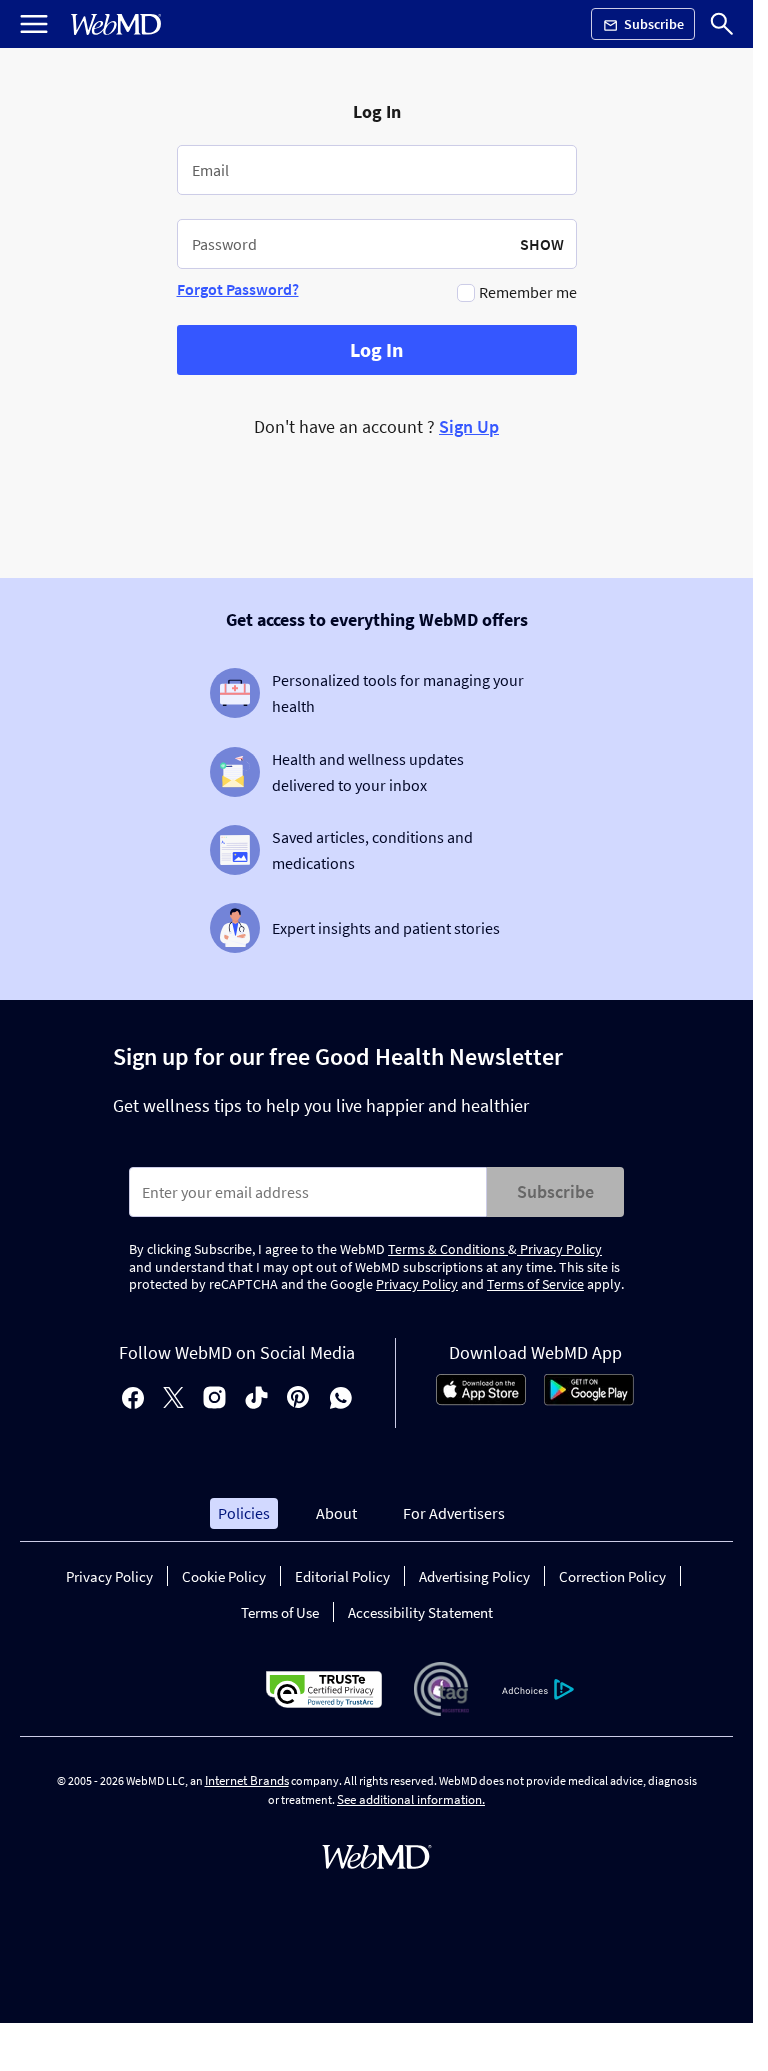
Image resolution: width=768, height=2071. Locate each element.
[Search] (722, 24)
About (336, 1513)
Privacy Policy (559, 1249)
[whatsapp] (341, 1399)
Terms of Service (535, 1284)
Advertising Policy (474, 1576)
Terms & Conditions (448, 1249)
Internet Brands (247, 1780)
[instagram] (214, 1399)
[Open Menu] (34, 24)
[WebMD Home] (116, 24)
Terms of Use (280, 1612)
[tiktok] (256, 1399)
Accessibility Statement (420, 1612)
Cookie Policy (224, 1576)
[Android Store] (589, 1400)
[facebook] (133, 1399)
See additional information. (411, 1799)
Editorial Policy (342, 1576)
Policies (244, 1513)
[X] (173, 1399)
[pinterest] (298, 1399)
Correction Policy (612, 1576)
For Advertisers (454, 1513)
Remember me (528, 292)
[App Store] (481, 1400)
